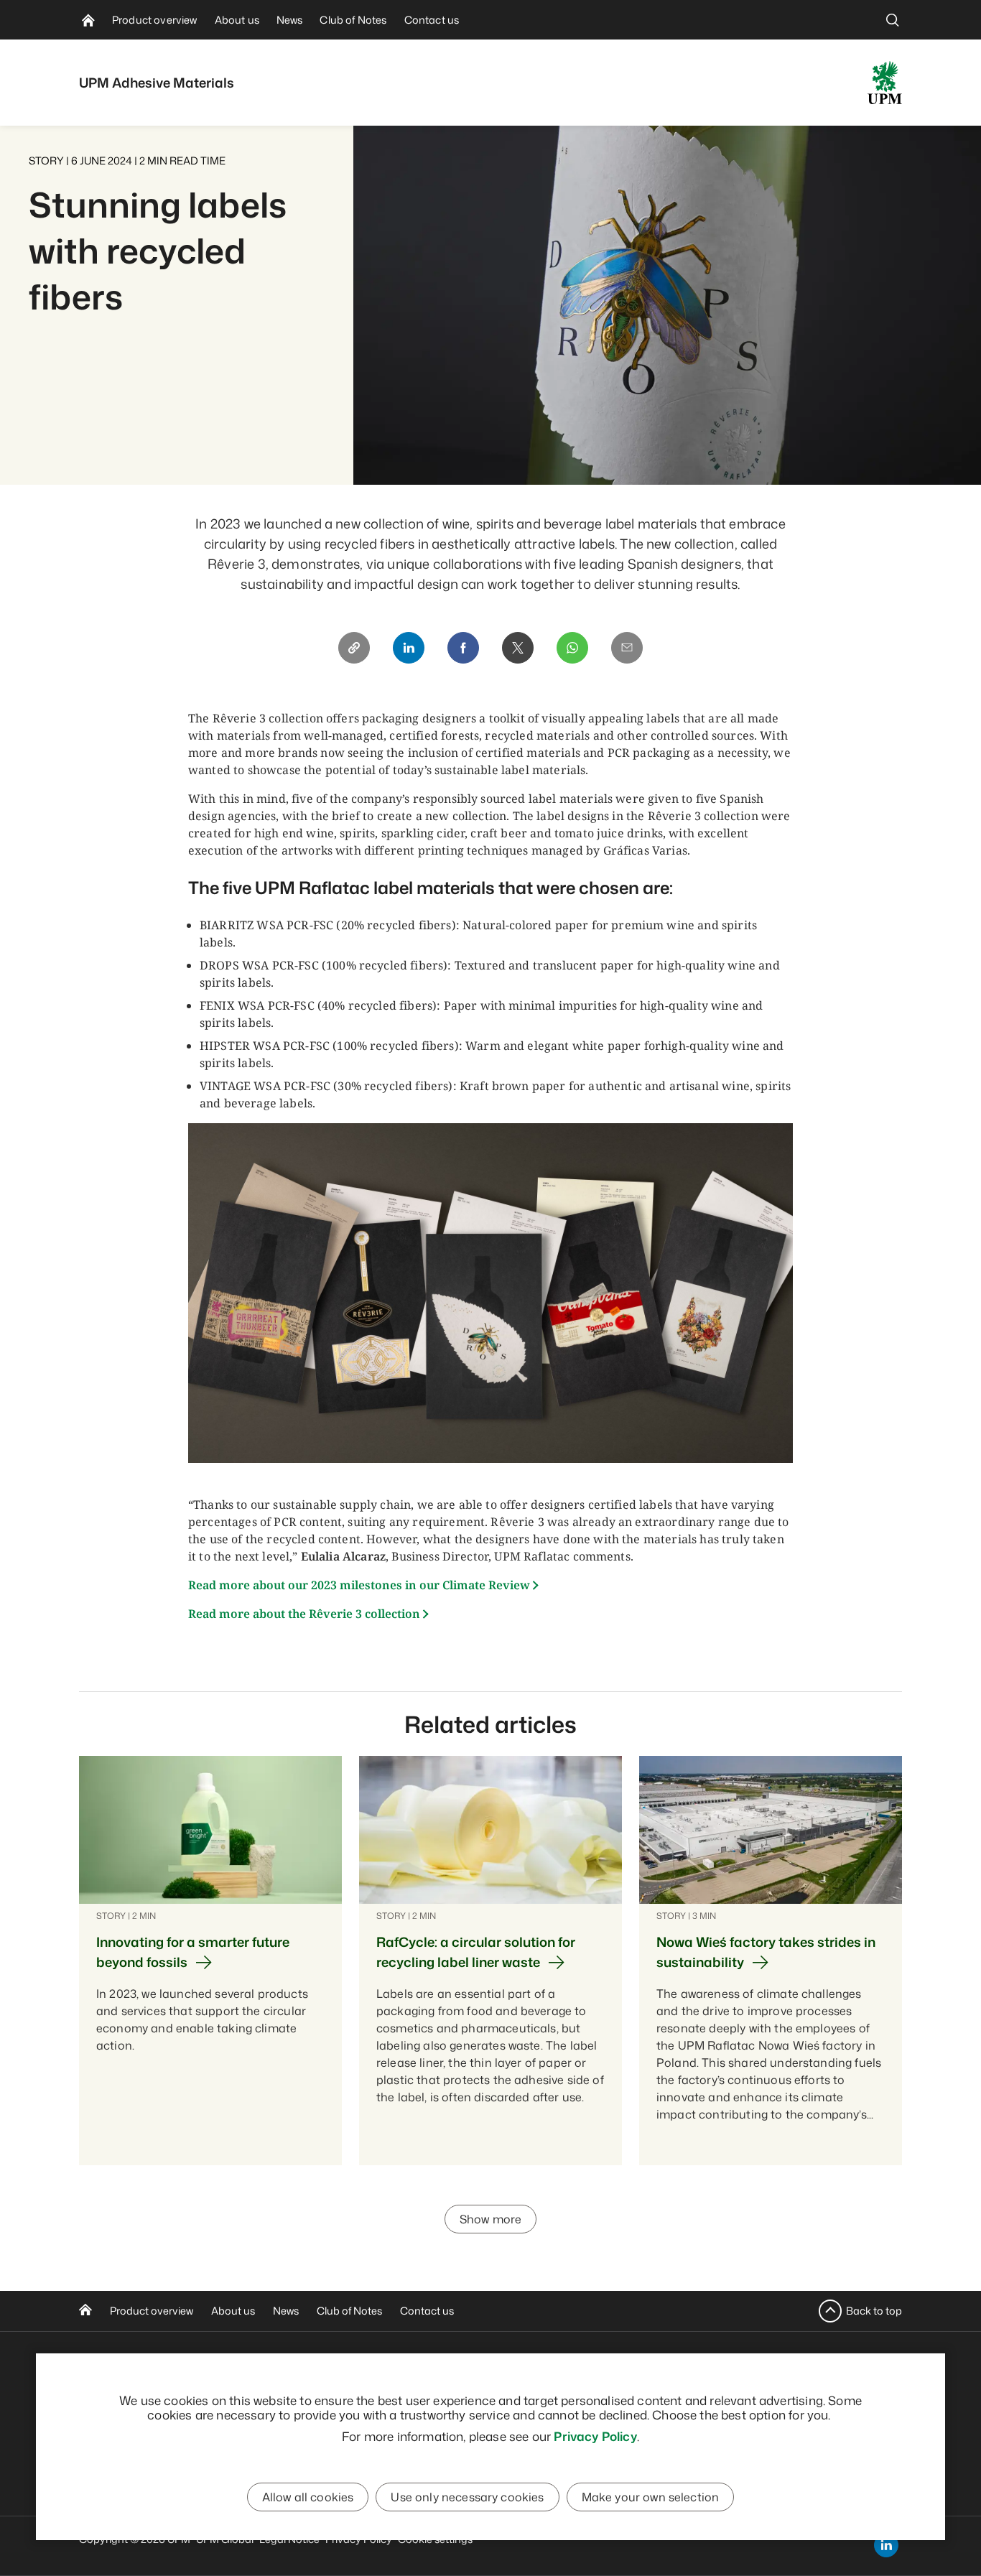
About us (233, 2311)
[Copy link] (354, 648)
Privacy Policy (595, 2436)
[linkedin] (886, 2545)
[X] (518, 648)
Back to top (874, 2311)
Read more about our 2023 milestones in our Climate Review (359, 1585)
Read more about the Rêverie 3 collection (304, 1614)
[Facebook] (463, 648)
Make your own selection (651, 2497)
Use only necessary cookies (467, 2497)
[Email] (627, 648)
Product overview (152, 2311)
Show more (490, 2219)
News (286, 2311)
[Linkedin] (409, 648)
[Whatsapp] (572, 648)
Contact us (427, 2311)
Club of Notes (349, 2311)
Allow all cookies (308, 2497)
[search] (893, 20)
